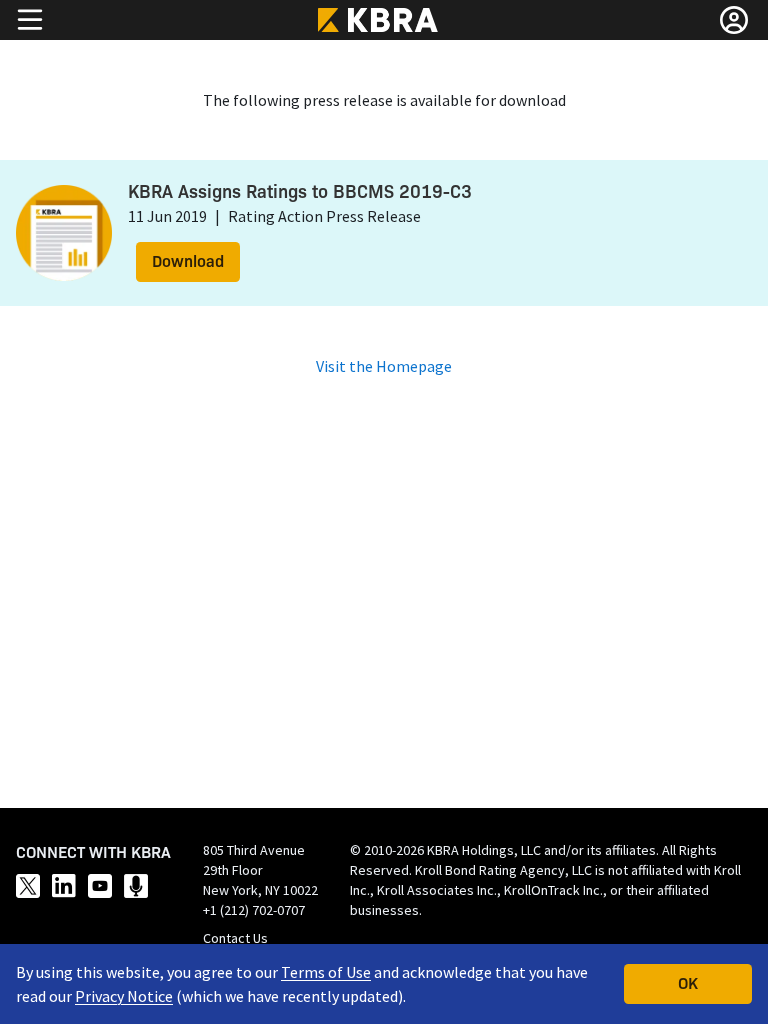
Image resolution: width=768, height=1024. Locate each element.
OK (688, 982)
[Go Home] (384, 20)
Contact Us (235, 938)
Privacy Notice (124, 996)
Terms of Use (326, 972)
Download (188, 260)
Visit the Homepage (384, 366)
